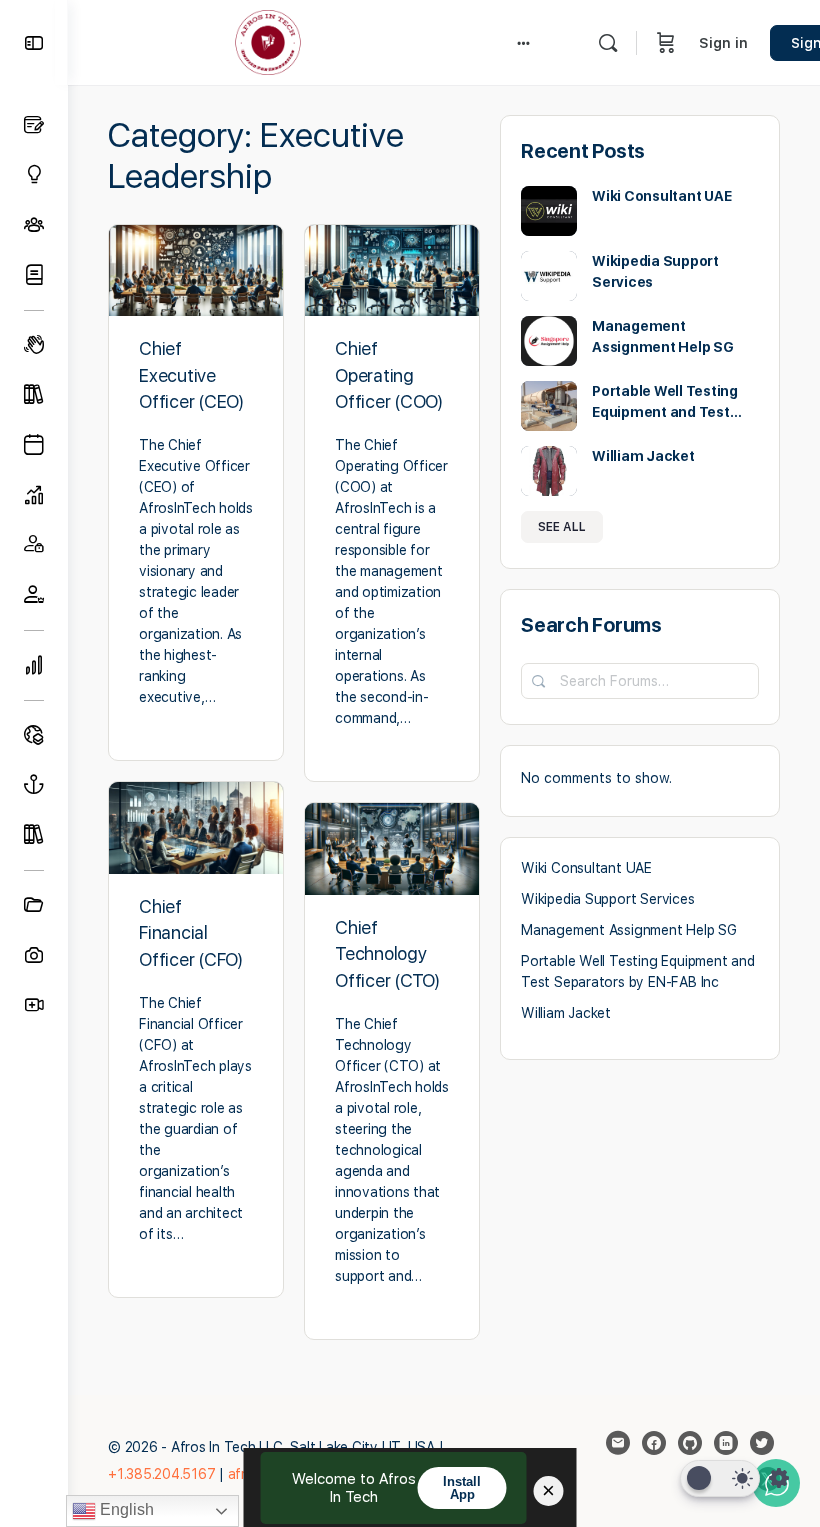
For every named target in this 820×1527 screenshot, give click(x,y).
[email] (618, 1443)
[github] (690, 1443)
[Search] (608, 43)
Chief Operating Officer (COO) (389, 375)
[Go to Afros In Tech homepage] (268, 40)
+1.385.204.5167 (161, 1474)
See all (562, 527)
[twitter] (762, 1443)
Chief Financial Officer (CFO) (191, 933)
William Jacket (643, 456)
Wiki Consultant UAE (661, 196)
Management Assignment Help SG (629, 930)
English (125, 1509)
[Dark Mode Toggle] (720, 1478)
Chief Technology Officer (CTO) (387, 954)
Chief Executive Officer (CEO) (191, 375)
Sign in (723, 43)
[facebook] (654, 1443)
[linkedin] (726, 1443)
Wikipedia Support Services (608, 899)
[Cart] (666, 42)
